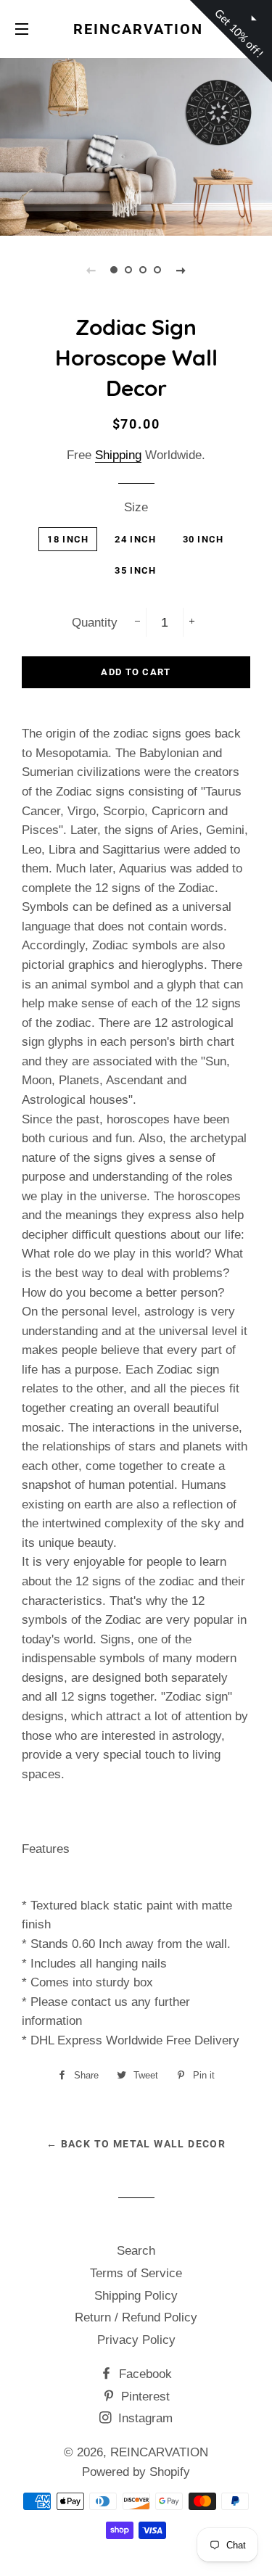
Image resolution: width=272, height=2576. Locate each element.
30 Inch (203, 539)
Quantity (95, 623)
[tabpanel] (136, 145)
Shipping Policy (136, 2296)
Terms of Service (136, 2273)
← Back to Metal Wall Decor (136, 2144)
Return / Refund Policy (136, 2317)
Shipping (118, 455)
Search (136, 2251)
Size (136, 507)
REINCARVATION (136, 29)
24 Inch (135, 539)
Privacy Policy (136, 2340)
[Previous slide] (91, 270)
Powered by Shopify (136, 2472)
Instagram (144, 2418)
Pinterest (144, 2397)
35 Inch (135, 570)
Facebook (144, 2374)
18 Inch (68, 539)
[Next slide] (181, 270)
